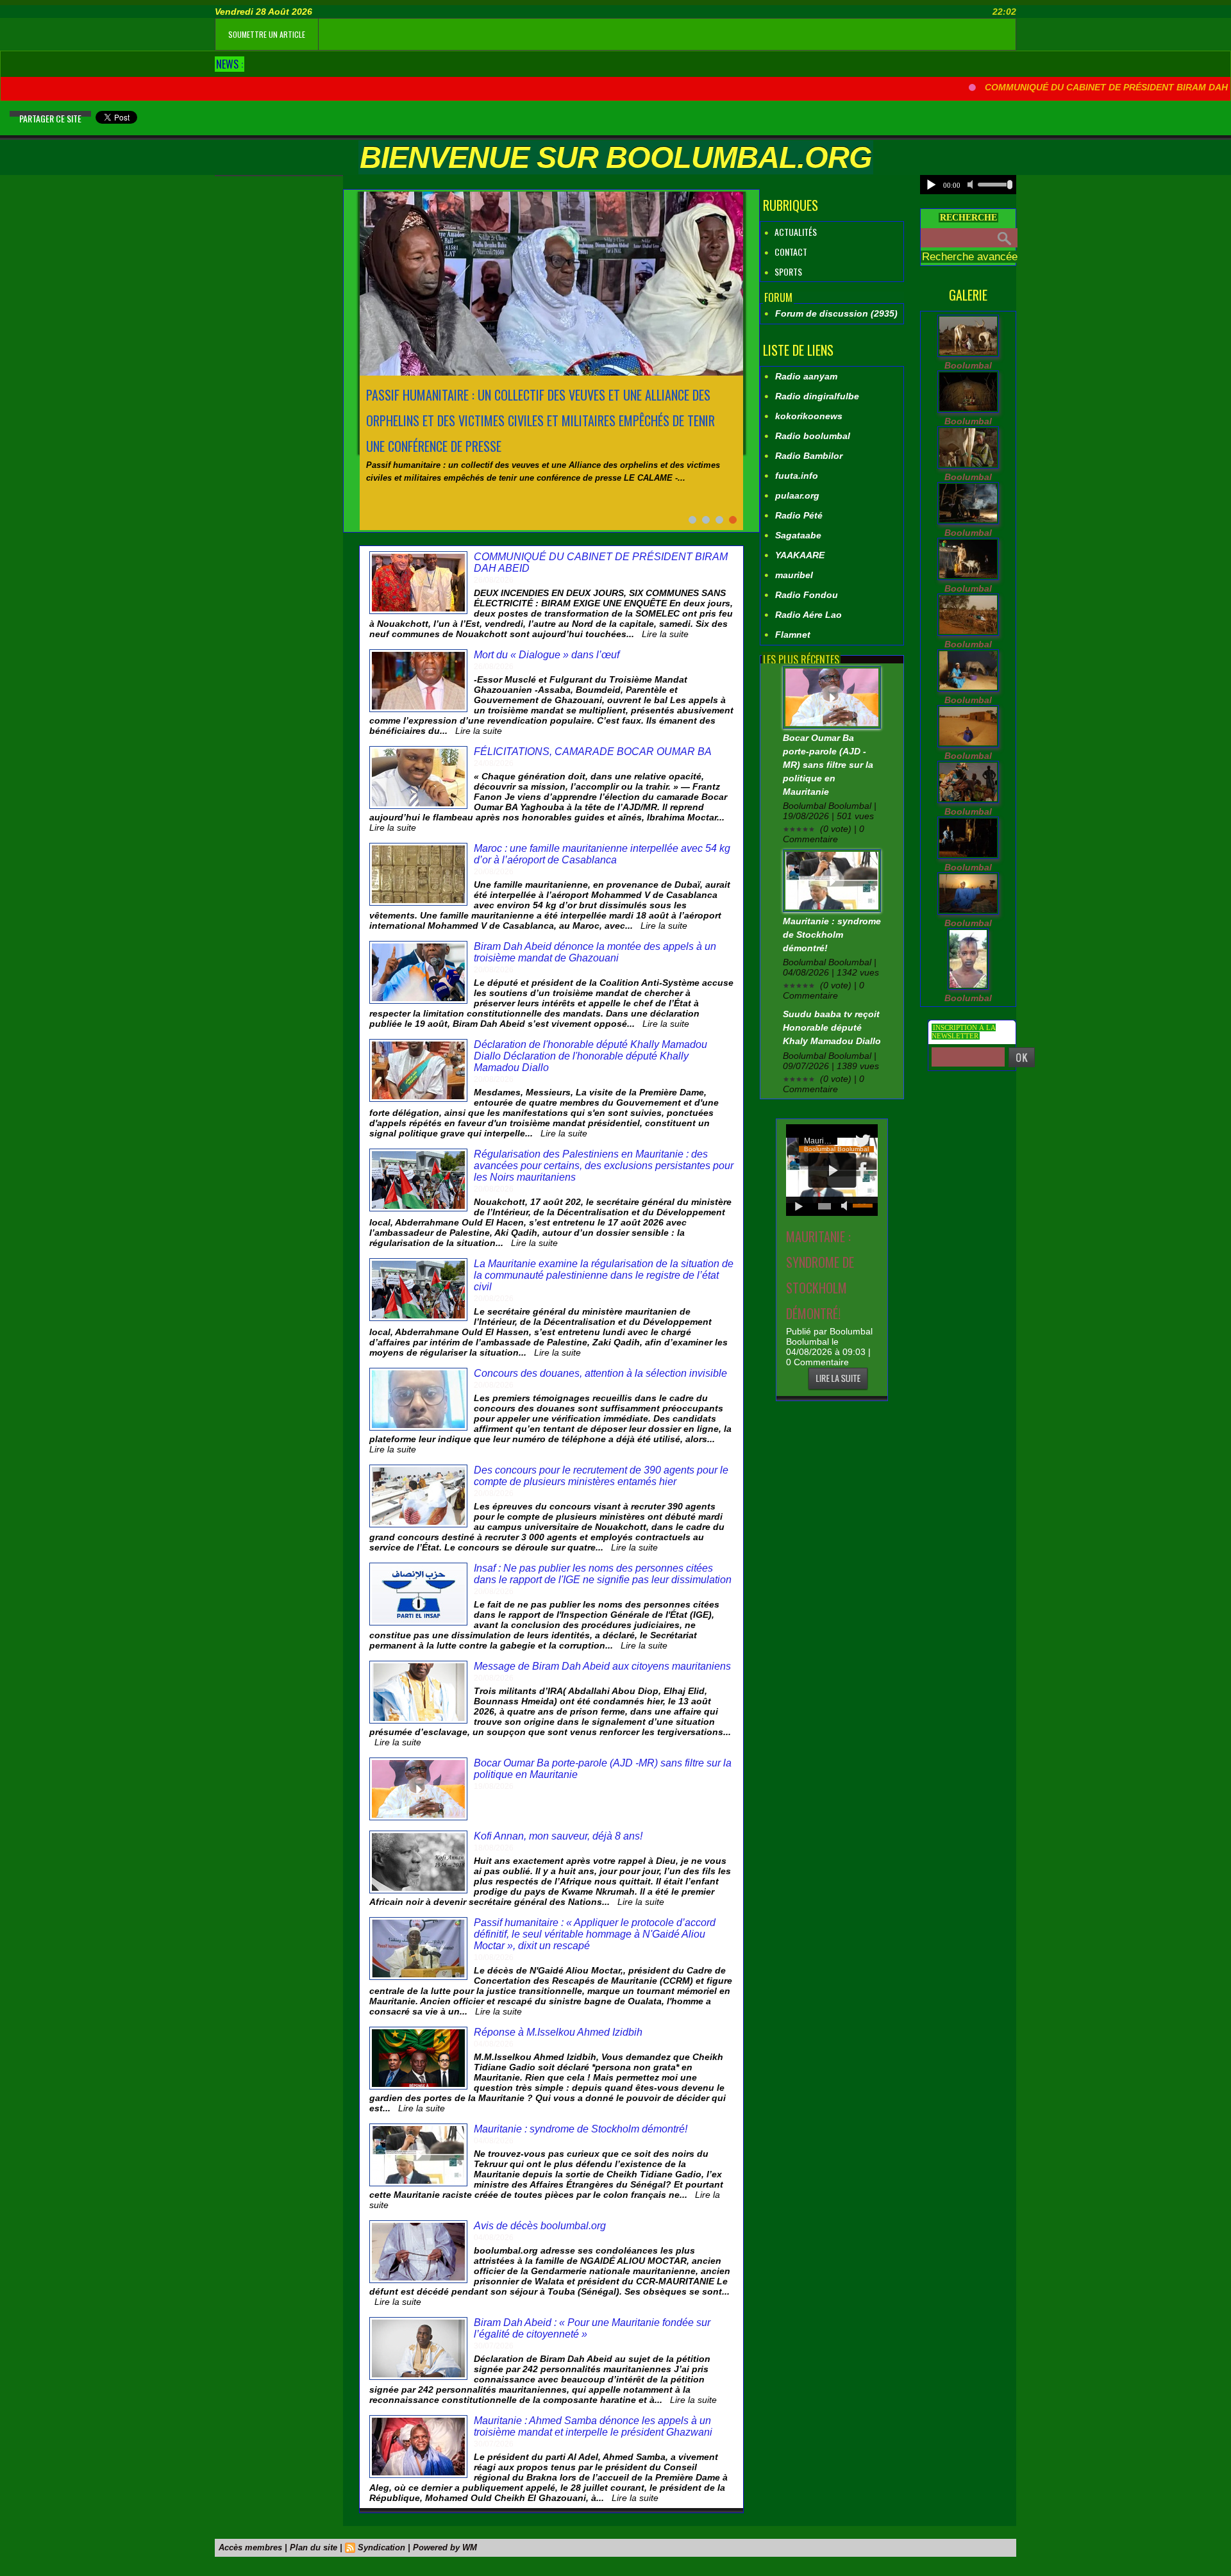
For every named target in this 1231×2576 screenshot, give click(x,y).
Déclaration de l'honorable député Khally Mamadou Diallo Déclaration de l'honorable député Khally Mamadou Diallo (590, 1056)
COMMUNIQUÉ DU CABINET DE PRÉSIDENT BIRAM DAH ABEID (1092, 87)
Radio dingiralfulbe (817, 396)
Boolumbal (968, 365)
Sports (787, 271)
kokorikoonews (809, 416)
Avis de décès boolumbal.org (540, 2226)
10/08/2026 (494, 1957)
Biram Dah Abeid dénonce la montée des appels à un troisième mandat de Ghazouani (595, 952)
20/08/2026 (494, 872)
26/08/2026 (494, 580)
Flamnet (793, 635)
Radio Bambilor (809, 456)
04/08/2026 (494, 2044)
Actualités (795, 232)
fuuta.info (797, 476)
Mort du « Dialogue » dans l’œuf (547, 655)
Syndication (381, 2547)
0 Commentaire (817, 1362)
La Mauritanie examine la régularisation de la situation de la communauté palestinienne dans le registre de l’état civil (604, 1275)
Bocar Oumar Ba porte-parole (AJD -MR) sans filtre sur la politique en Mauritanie (828, 765)
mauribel (794, 575)
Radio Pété (799, 515)
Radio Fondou (807, 595)
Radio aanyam (806, 376)
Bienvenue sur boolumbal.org (616, 157)
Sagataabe (798, 535)
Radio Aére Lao (808, 615)
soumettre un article (267, 34)
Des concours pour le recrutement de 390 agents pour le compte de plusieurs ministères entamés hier (601, 1476)
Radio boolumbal (813, 436)
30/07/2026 (494, 2346)
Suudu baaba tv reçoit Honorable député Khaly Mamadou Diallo (832, 1027)
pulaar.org (797, 495)
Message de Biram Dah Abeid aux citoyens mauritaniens (602, 1666)
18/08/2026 (494, 1848)
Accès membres (250, 2547)
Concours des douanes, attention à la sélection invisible (600, 1373)
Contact (790, 252)
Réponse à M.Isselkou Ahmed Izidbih (558, 2032)
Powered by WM (445, 2547)
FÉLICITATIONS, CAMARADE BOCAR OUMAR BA (593, 752)
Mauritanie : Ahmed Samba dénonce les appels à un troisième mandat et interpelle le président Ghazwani (593, 2426)
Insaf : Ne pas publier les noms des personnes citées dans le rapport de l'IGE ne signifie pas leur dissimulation (603, 1574)
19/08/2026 (494, 1786)
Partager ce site (50, 118)
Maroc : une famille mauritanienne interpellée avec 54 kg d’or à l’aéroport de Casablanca (602, 854)
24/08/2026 (494, 763)
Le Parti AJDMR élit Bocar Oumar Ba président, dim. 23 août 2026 (540, 395)
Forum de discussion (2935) (836, 313)
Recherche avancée (970, 257)
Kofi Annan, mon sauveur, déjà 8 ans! (558, 1836)
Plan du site (314, 2547)
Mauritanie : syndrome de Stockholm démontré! (581, 2129)
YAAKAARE (800, 555)
